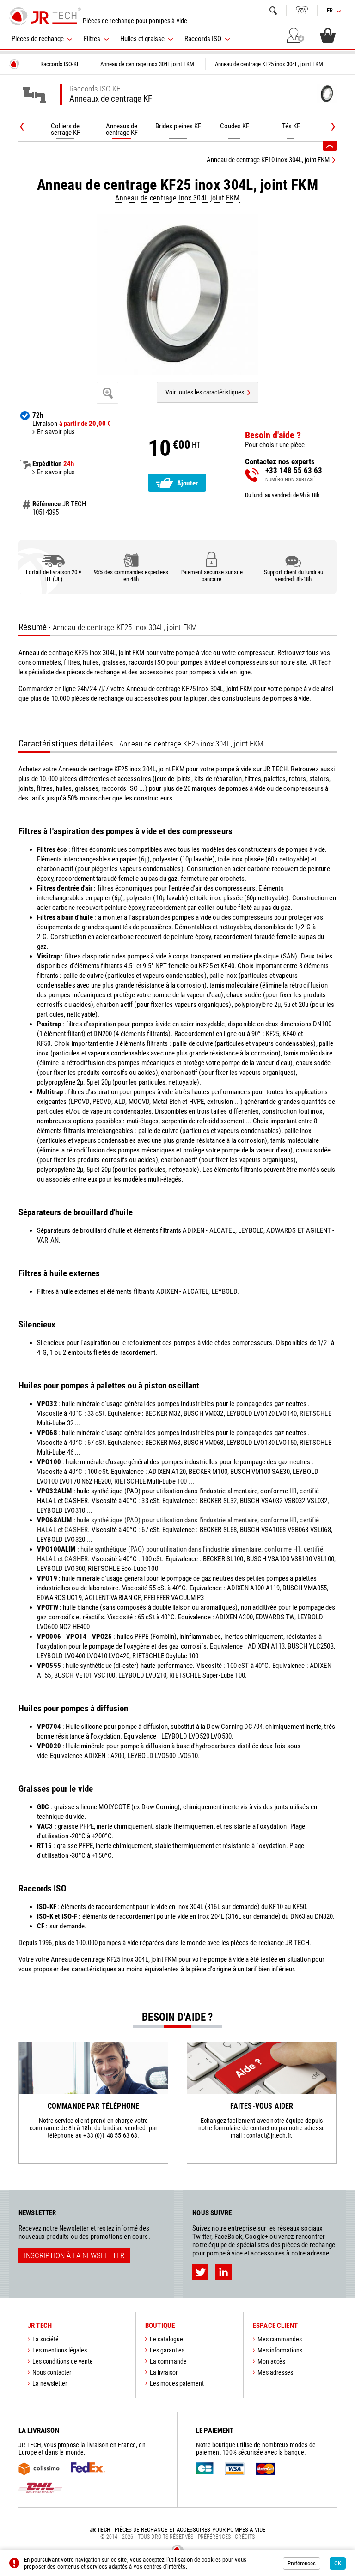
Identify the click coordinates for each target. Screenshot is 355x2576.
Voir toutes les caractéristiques (205, 392)
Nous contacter (52, 2372)
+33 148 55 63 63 (302, 10)
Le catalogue (166, 2339)
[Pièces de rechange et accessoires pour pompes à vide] (45, 16)
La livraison (164, 2372)
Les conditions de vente (63, 2361)
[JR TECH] (14, 64)
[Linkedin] (223, 2272)
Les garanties (167, 2350)
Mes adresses (275, 2372)
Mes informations (280, 2350)
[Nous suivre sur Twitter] (200, 2272)
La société (46, 2339)
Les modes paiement (177, 2383)
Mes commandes (280, 2339)
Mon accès (271, 2361)
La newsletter (50, 2383)
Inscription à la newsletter (74, 2255)
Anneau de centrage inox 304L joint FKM (177, 198)
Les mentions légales (60, 2350)
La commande (168, 2361)
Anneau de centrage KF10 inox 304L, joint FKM (268, 160)
